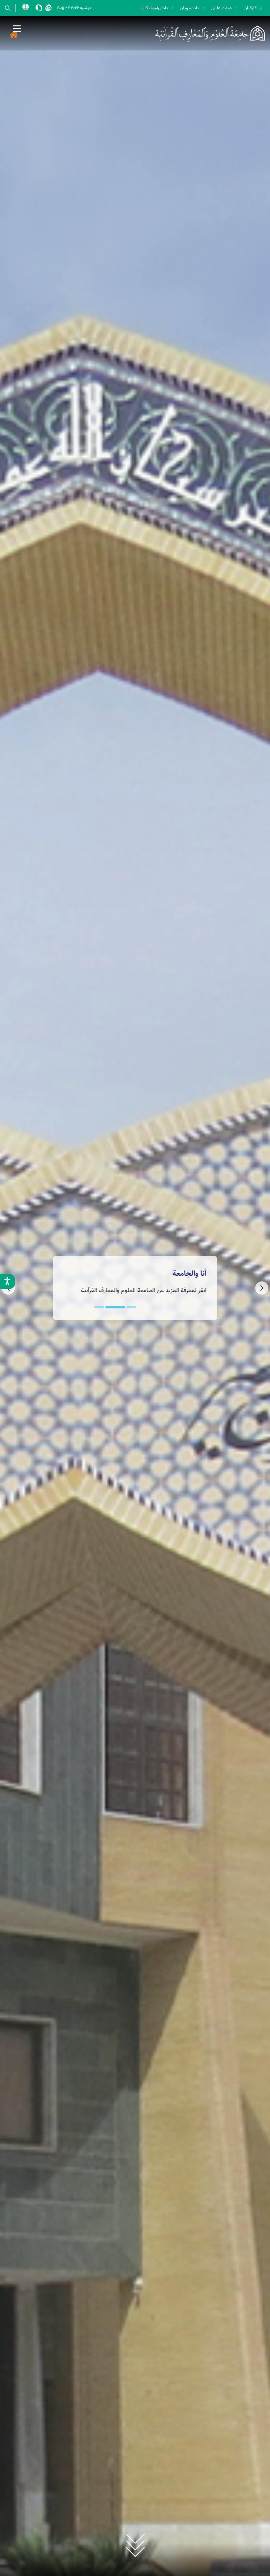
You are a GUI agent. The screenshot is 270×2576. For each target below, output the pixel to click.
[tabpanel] (135, 1288)
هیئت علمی (221, 8)
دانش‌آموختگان (155, 8)
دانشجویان (189, 8)
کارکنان (250, 8)
